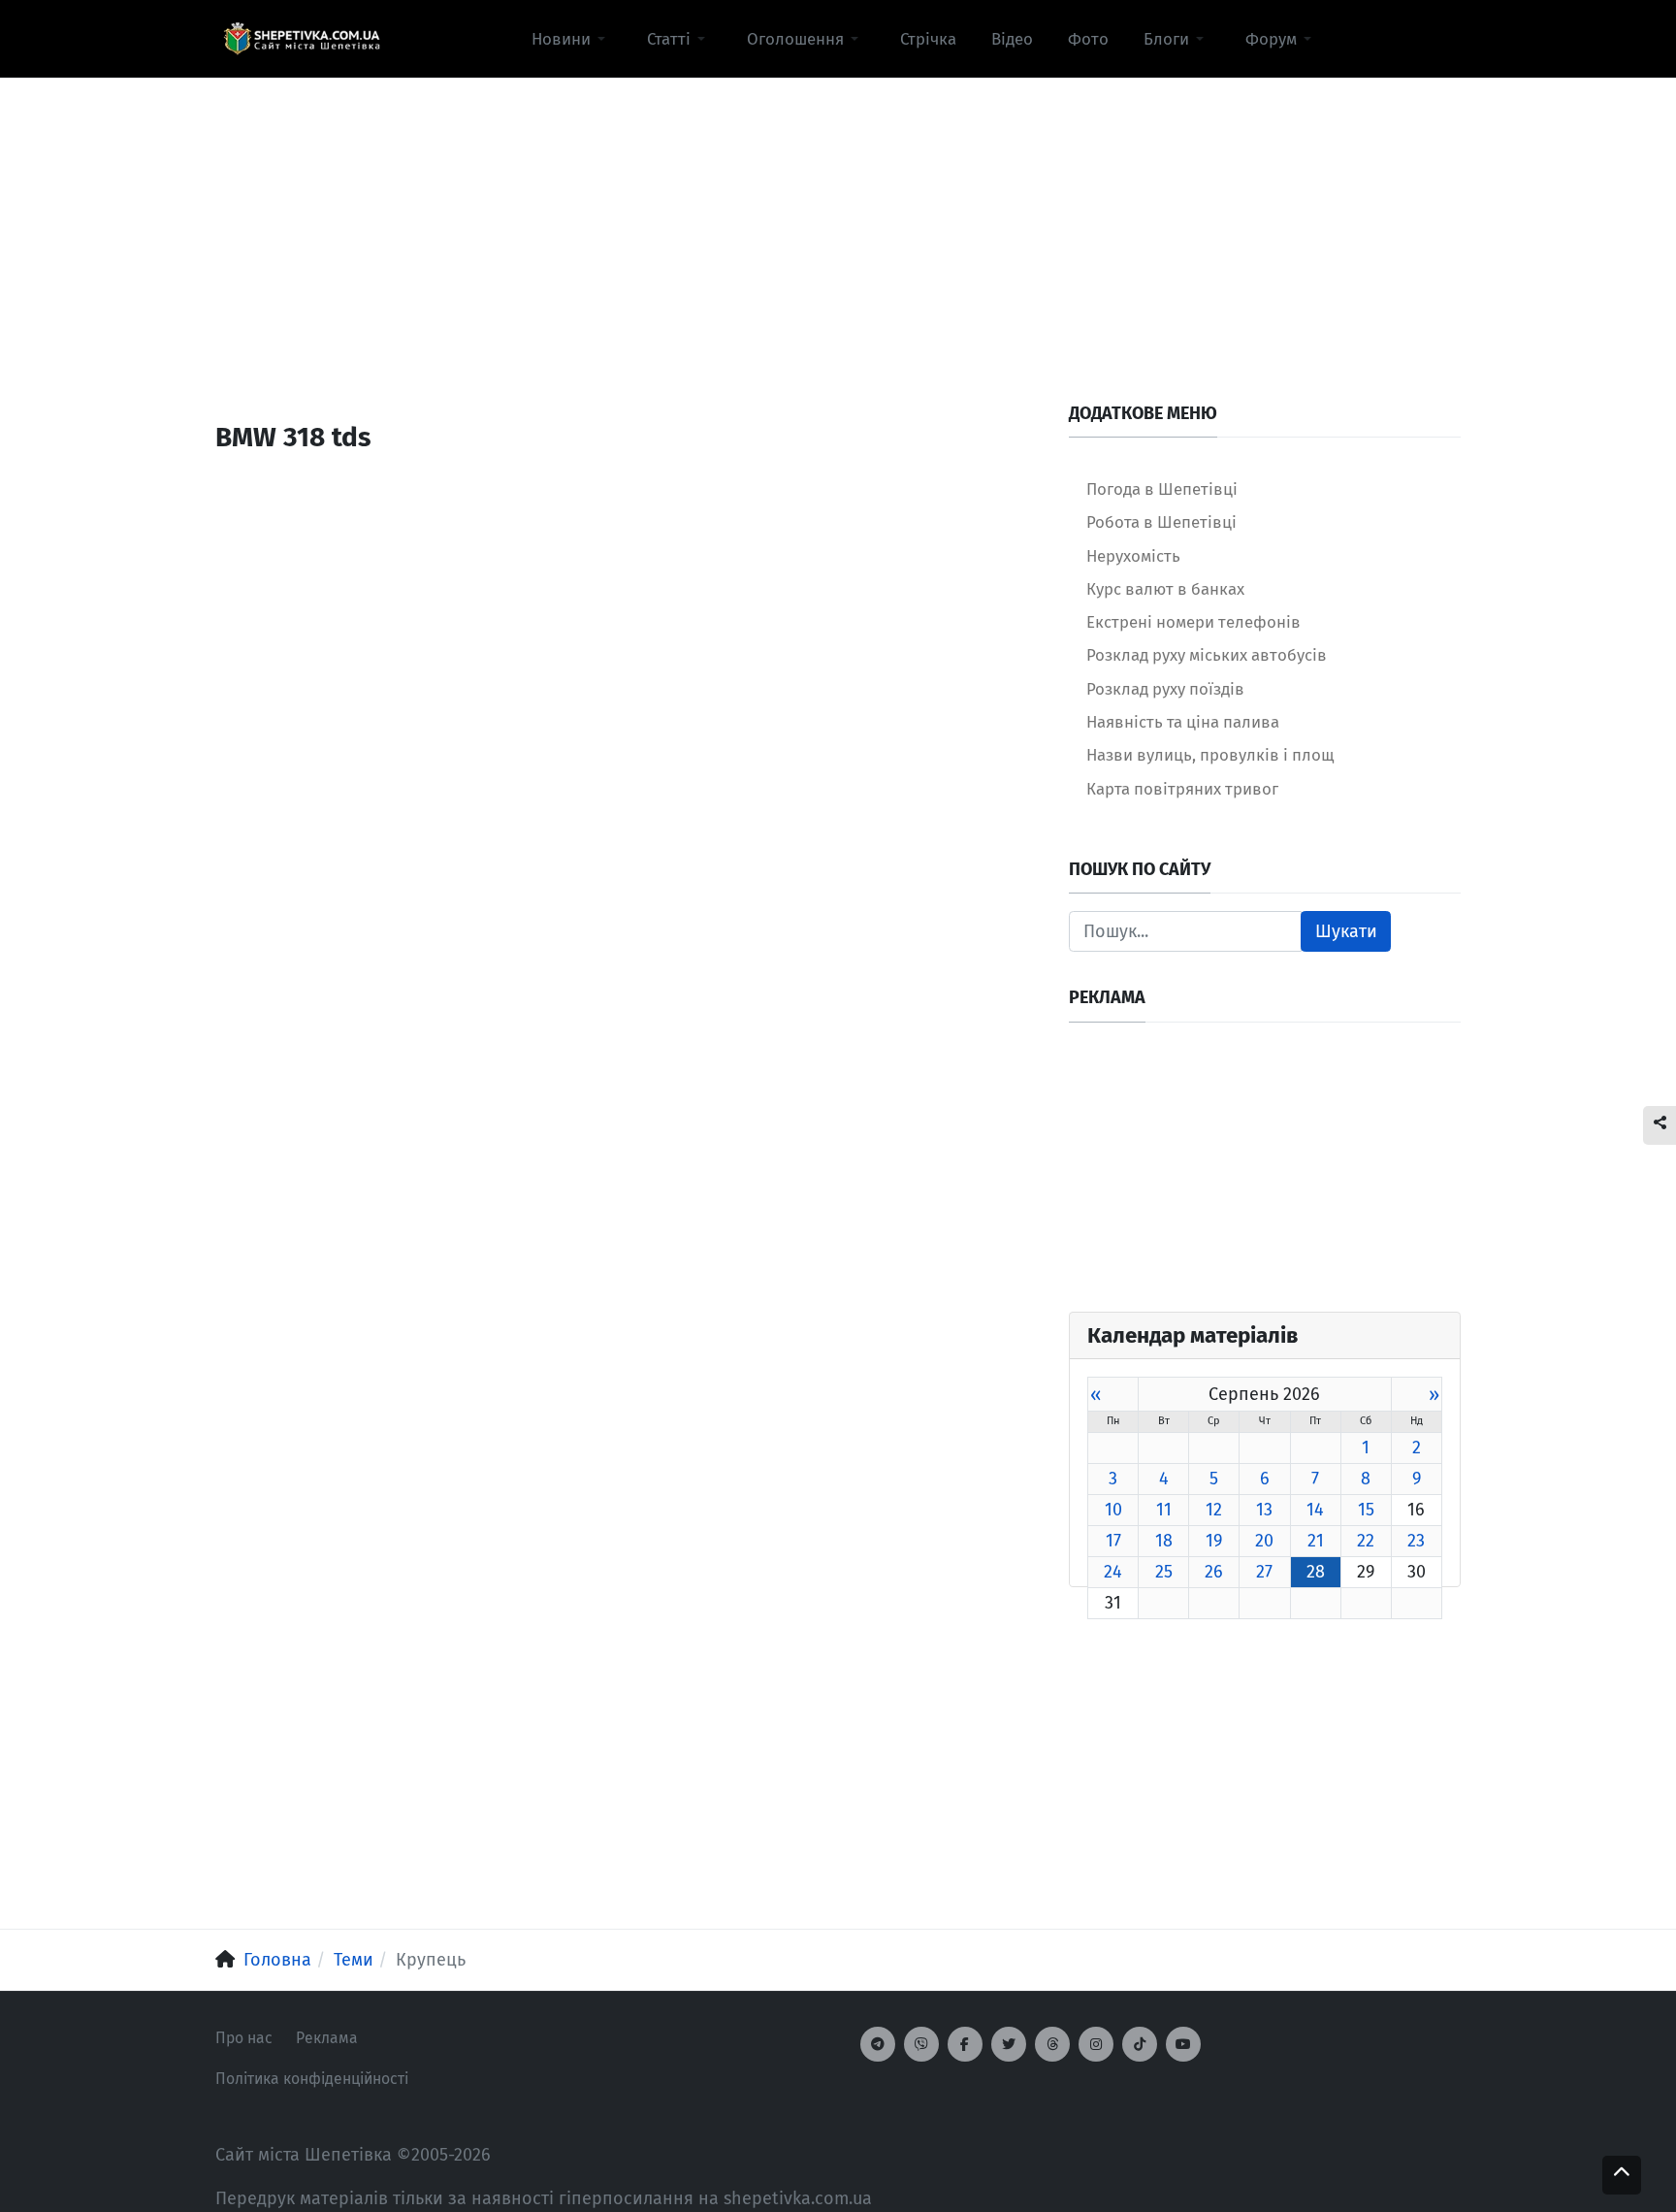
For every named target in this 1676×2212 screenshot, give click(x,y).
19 (1214, 1541)
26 (1214, 1572)
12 (1214, 1510)
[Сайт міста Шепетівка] (302, 39)
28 (1316, 1572)
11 (1164, 1510)
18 (1164, 1541)
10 (1113, 1510)
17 (1113, 1541)
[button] (572, 39)
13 (1264, 1510)
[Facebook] (965, 2044)
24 (1113, 1572)
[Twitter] (1009, 2044)
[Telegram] (878, 2044)
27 (1264, 1572)
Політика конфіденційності (312, 2079)
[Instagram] (1096, 2044)
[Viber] (921, 2044)
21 (1316, 1541)
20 (1264, 1541)
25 (1164, 1572)
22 (1366, 1541)
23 (1416, 1541)
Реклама (327, 2038)
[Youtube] (1183, 2044)
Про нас (244, 2038)
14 (1315, 1510)
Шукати (1346, 931)
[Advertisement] (838, 214)
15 (1366, 1510)
